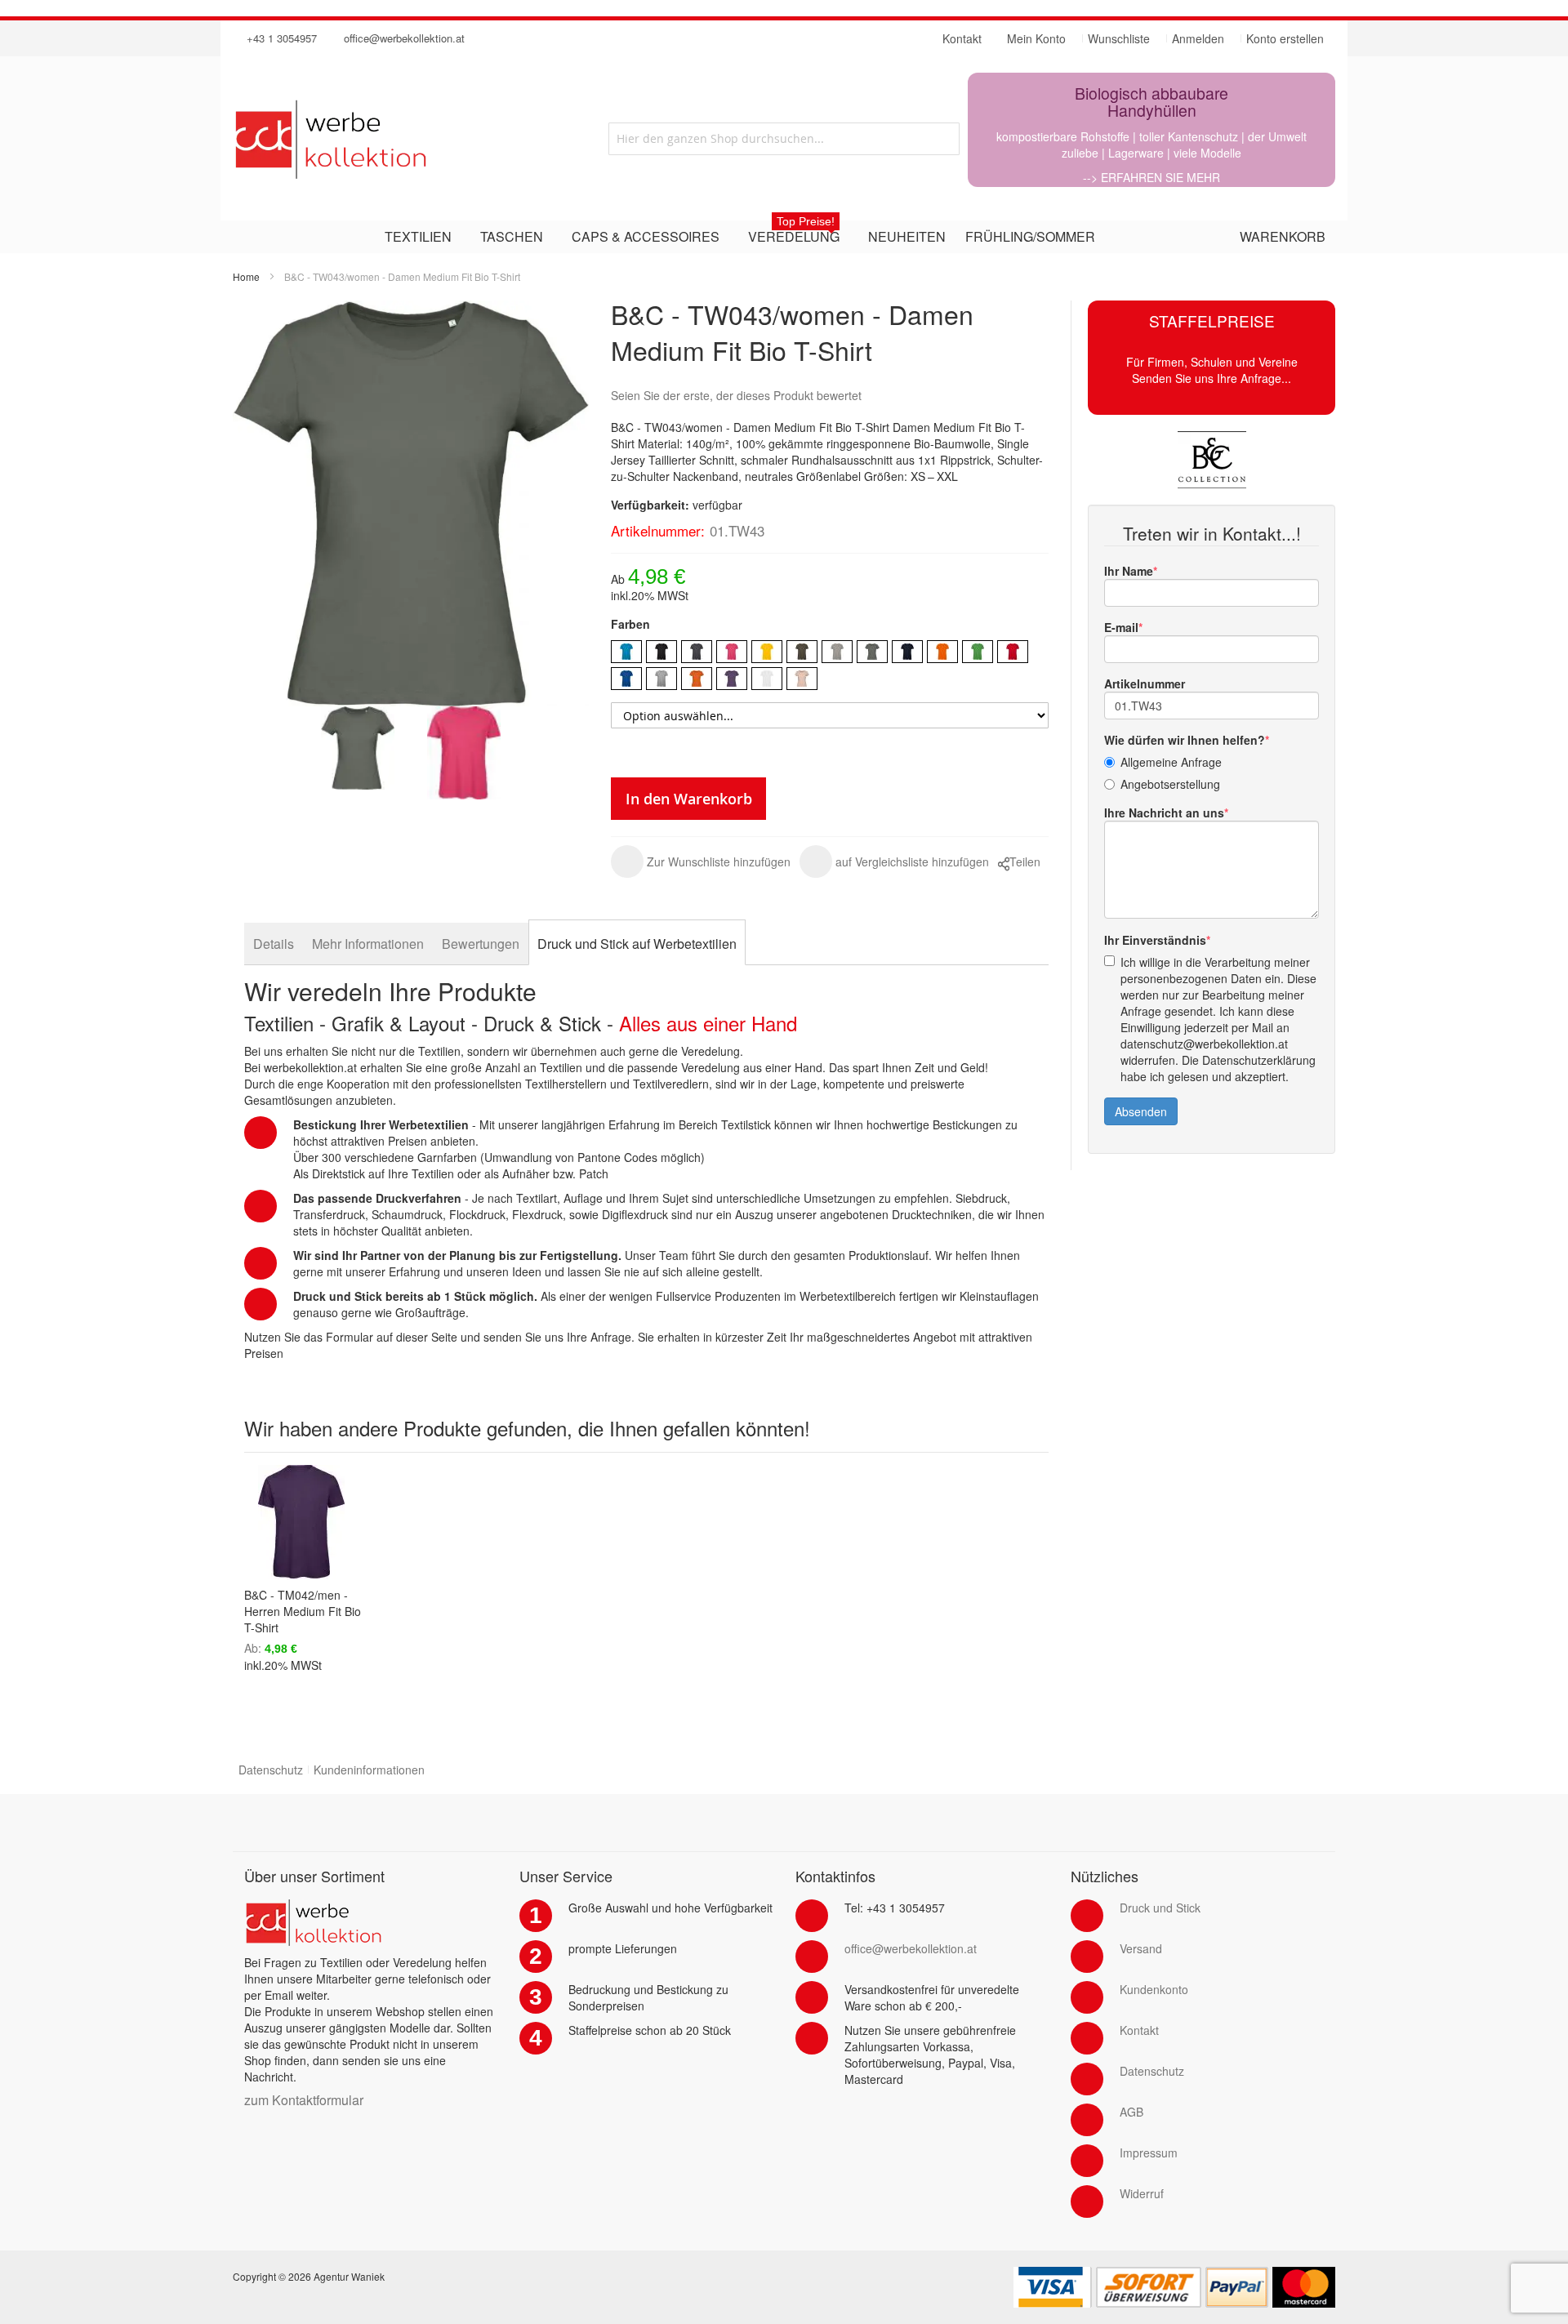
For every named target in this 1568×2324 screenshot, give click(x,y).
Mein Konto (1036, 38)
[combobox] (784, 139)
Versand (1141, 1948)
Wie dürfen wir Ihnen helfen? (1185, 740)
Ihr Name (1129, 571)
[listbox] (830, 667)
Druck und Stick (1160, 1908)
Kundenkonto (1154, 1989)
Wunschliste (1119, 38)
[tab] (274, 944)
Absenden (1141, 1111)
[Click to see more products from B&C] (1212, 460)
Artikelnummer (1145, 683)
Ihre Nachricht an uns (1164, 813)
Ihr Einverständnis (1155, 940)
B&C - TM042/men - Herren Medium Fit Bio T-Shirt (303, 1611)
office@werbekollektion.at (404, 38)
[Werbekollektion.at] (396, 139)
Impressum (1149, 2153)
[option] (626, 652)
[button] (701, 861)
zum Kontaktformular (304, 2100)
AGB (1131, 2112)
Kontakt (1139, 2030)
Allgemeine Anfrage (1171, 762)
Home (246, 276)
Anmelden (1198, 38)
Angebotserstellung (1170, 784)
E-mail (1121, 627)
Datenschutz (271, 1770)
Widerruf (1142, 2193)
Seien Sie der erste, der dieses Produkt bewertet (736, 395)
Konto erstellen (1285, 38)
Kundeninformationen (369, 1770)
